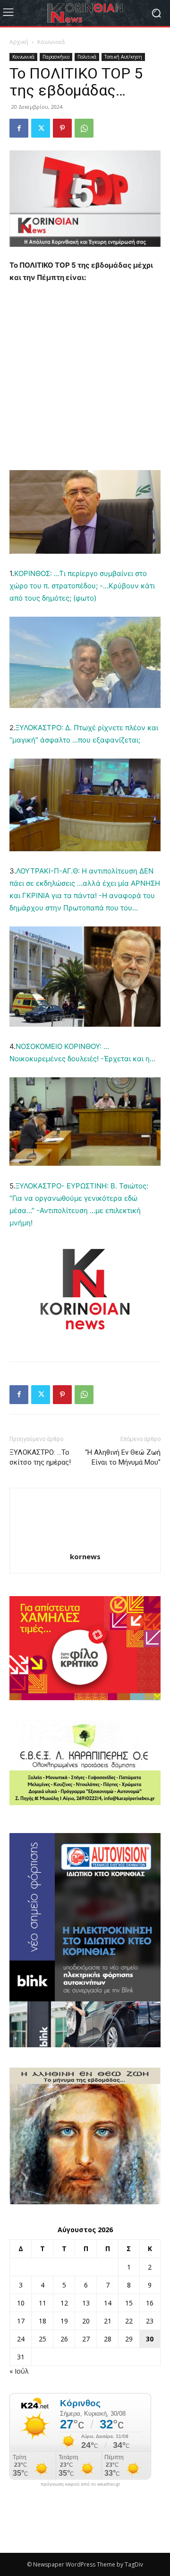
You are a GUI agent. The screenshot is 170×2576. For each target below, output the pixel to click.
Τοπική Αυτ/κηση (123, 57)
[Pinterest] (62, 128)
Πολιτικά (87, 57)
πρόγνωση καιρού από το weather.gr (80, 2484)
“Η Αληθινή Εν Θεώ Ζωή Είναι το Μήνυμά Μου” (123, 1457)
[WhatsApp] (84, 128)
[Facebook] (19, 128)
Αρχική (19, 42)
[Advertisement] (85, 381)
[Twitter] (41, 128)
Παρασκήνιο (56, 57)
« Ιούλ (19, 2371)
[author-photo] (85, 1543)
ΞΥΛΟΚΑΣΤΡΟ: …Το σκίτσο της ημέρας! (40, 1457)
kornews (85, 1556)
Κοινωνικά (51, 42)
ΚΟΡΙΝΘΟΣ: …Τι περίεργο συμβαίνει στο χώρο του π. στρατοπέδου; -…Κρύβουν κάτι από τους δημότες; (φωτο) (82, 586)
